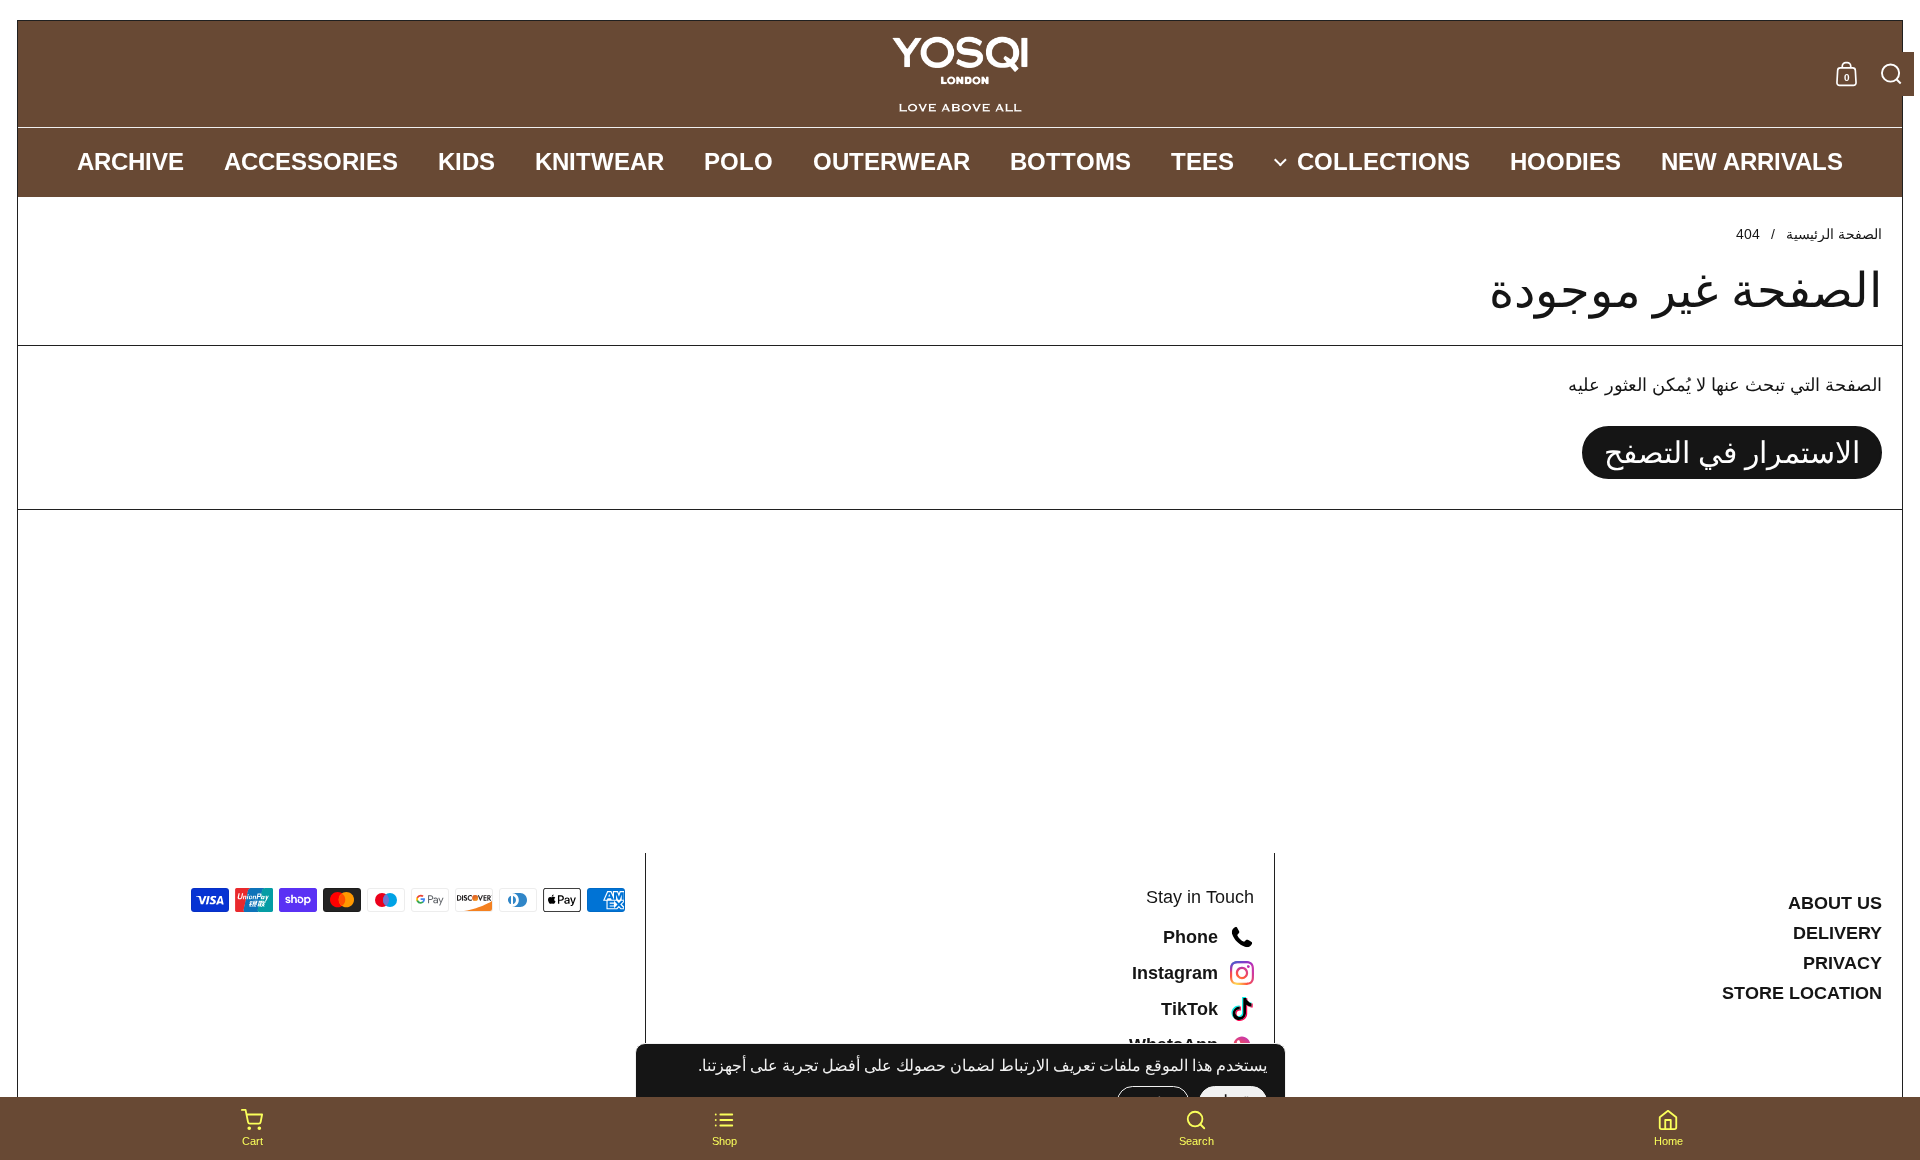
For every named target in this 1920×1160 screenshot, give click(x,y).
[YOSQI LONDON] (959, 74)
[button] (1891, 74)
